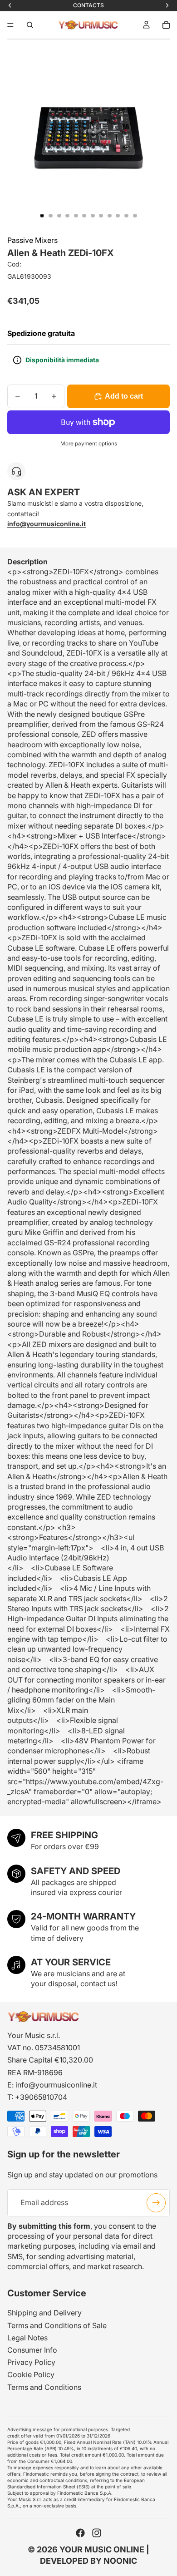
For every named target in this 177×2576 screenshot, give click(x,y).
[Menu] (10, 25)
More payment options (89, 444)
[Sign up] (156, 2202)
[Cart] (166, 25)
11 (127, 216)
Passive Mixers (32, 240)
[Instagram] (97, 2533)
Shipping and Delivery (44, 2313)
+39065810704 (41, 2097)
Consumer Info (32, 2350)
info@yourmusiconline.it (56, 2085)
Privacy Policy (31, 2362)
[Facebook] (80, 2533)
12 (135, 216)
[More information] (17, 360)
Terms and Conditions (44, 2387)
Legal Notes (27, 2338)
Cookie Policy (31, 2374)
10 (118, 216)
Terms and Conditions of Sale (57, 2325)
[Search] (30, 25)
